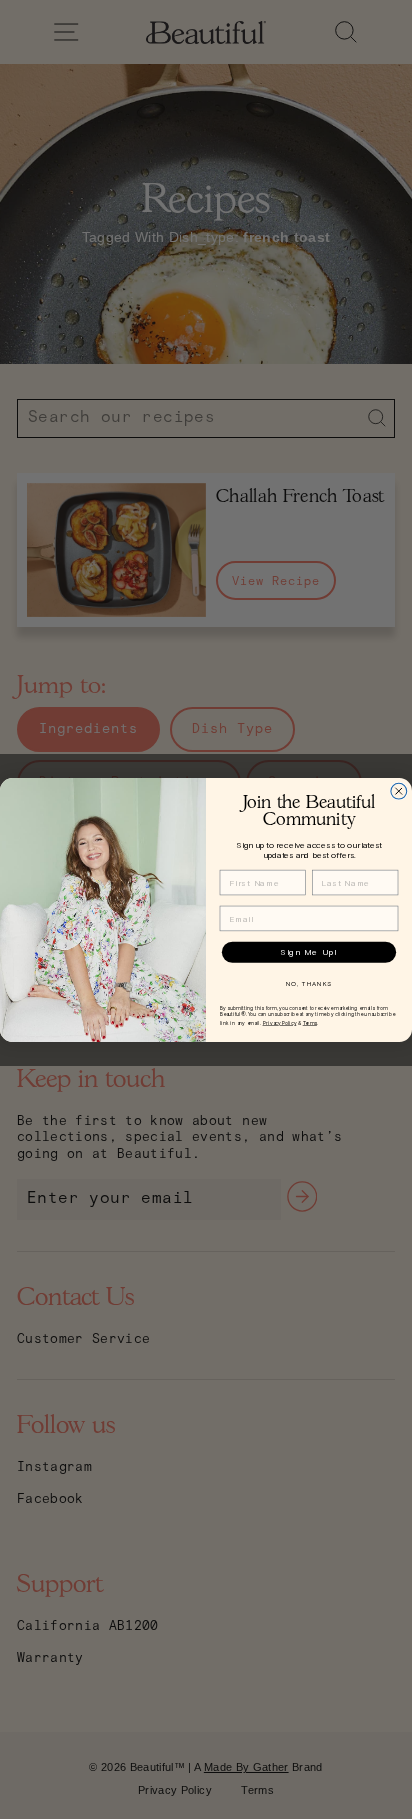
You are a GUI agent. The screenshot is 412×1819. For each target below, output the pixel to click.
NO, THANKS (309, 983)
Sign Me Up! (309, 952)
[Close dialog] (399, 791)
